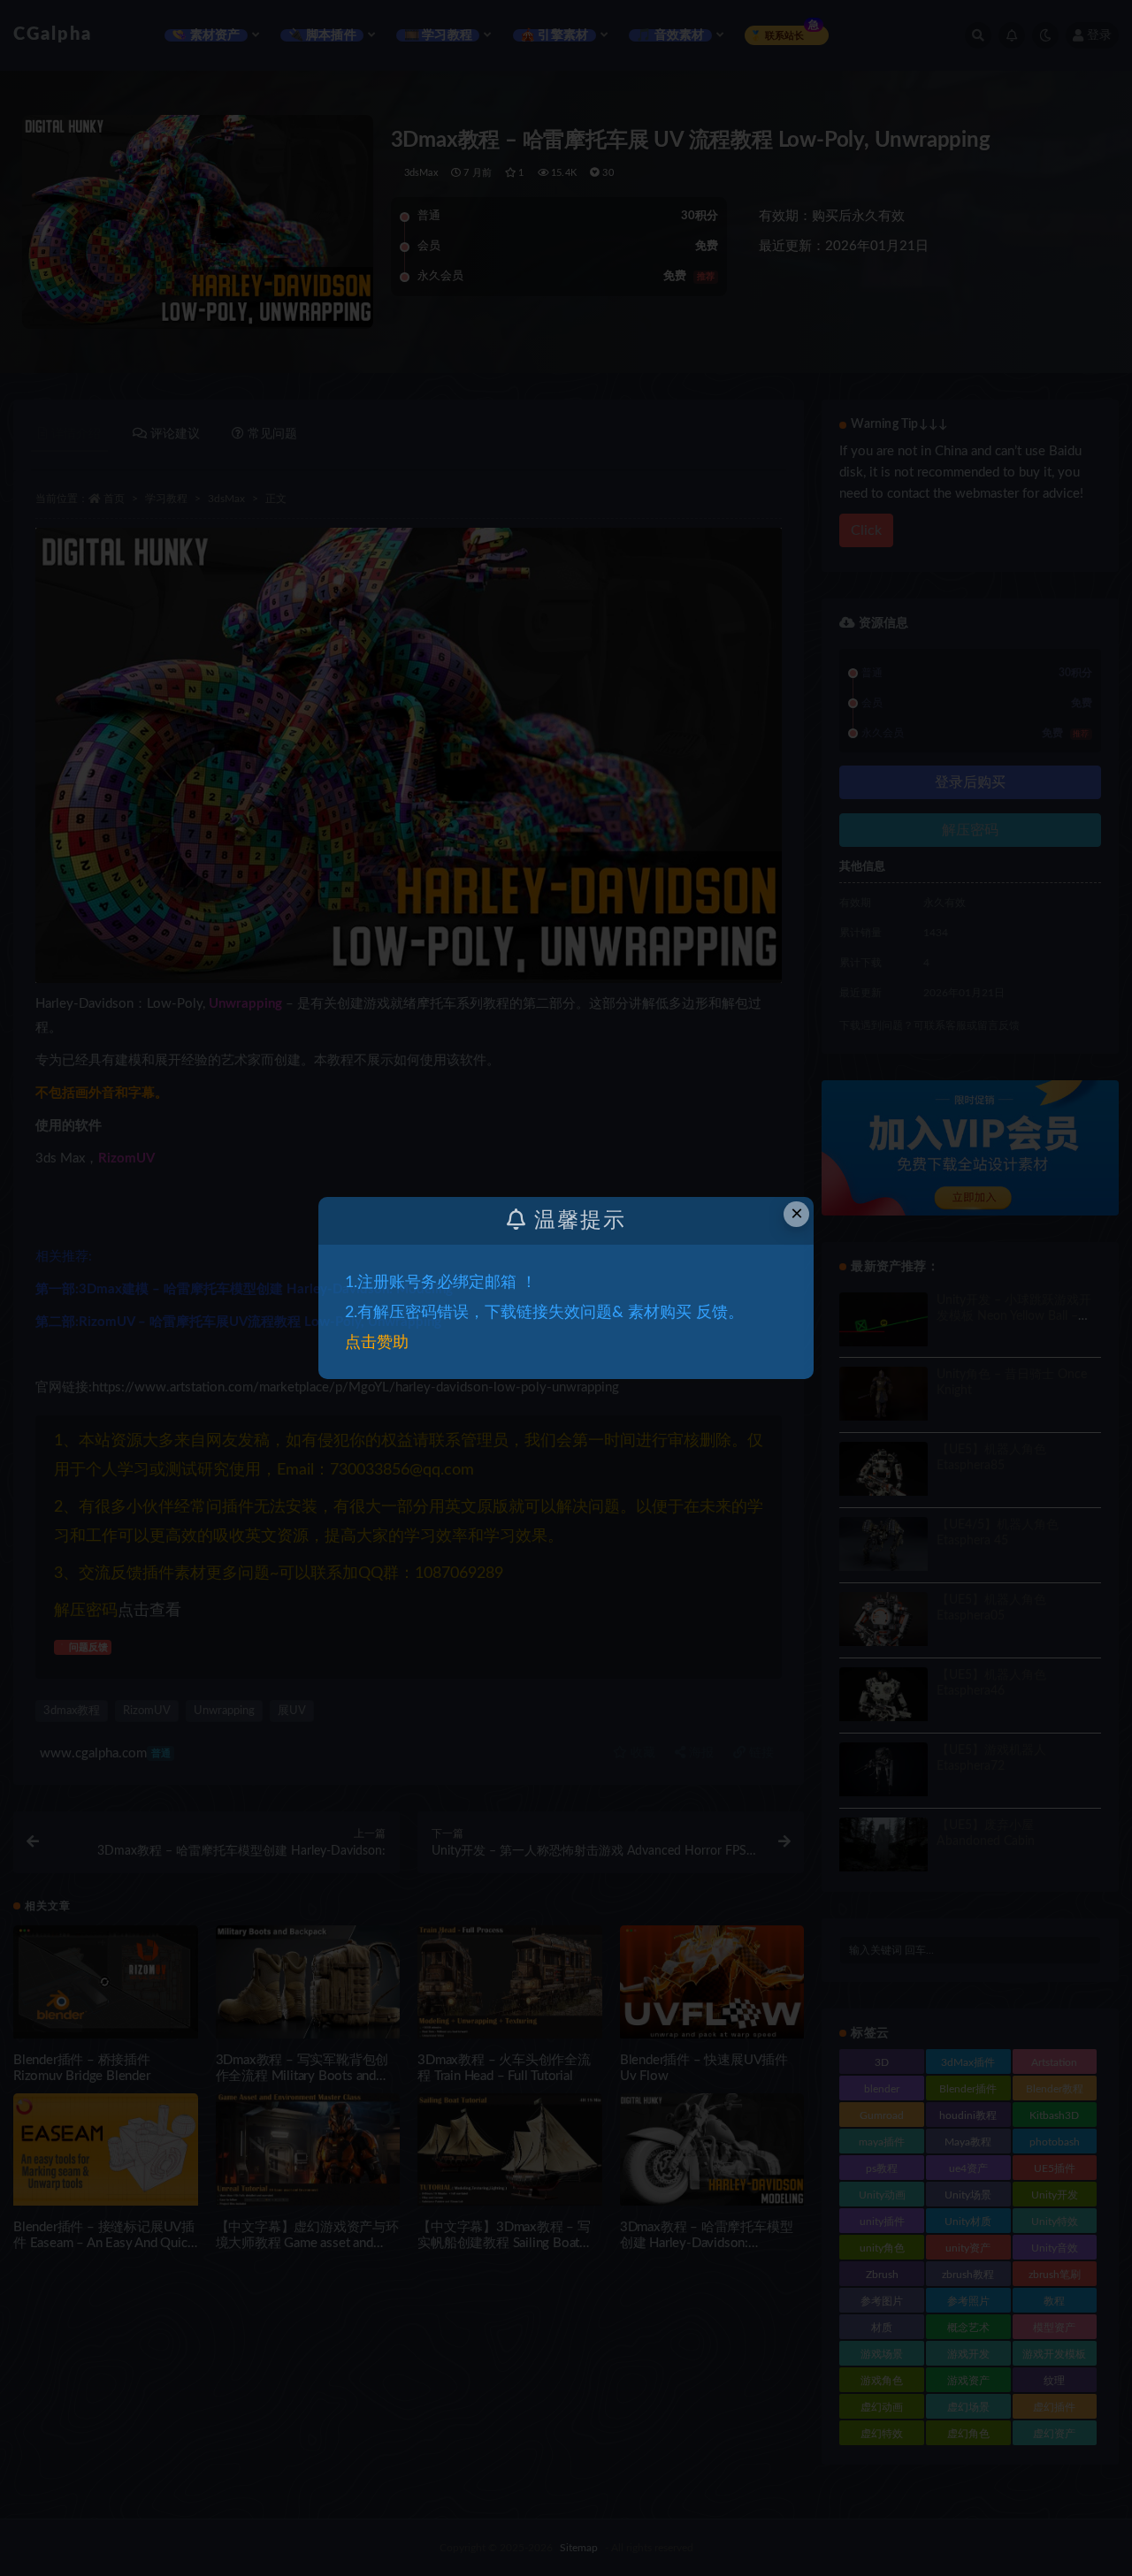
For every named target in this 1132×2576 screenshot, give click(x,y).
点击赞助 (377, 1343)
